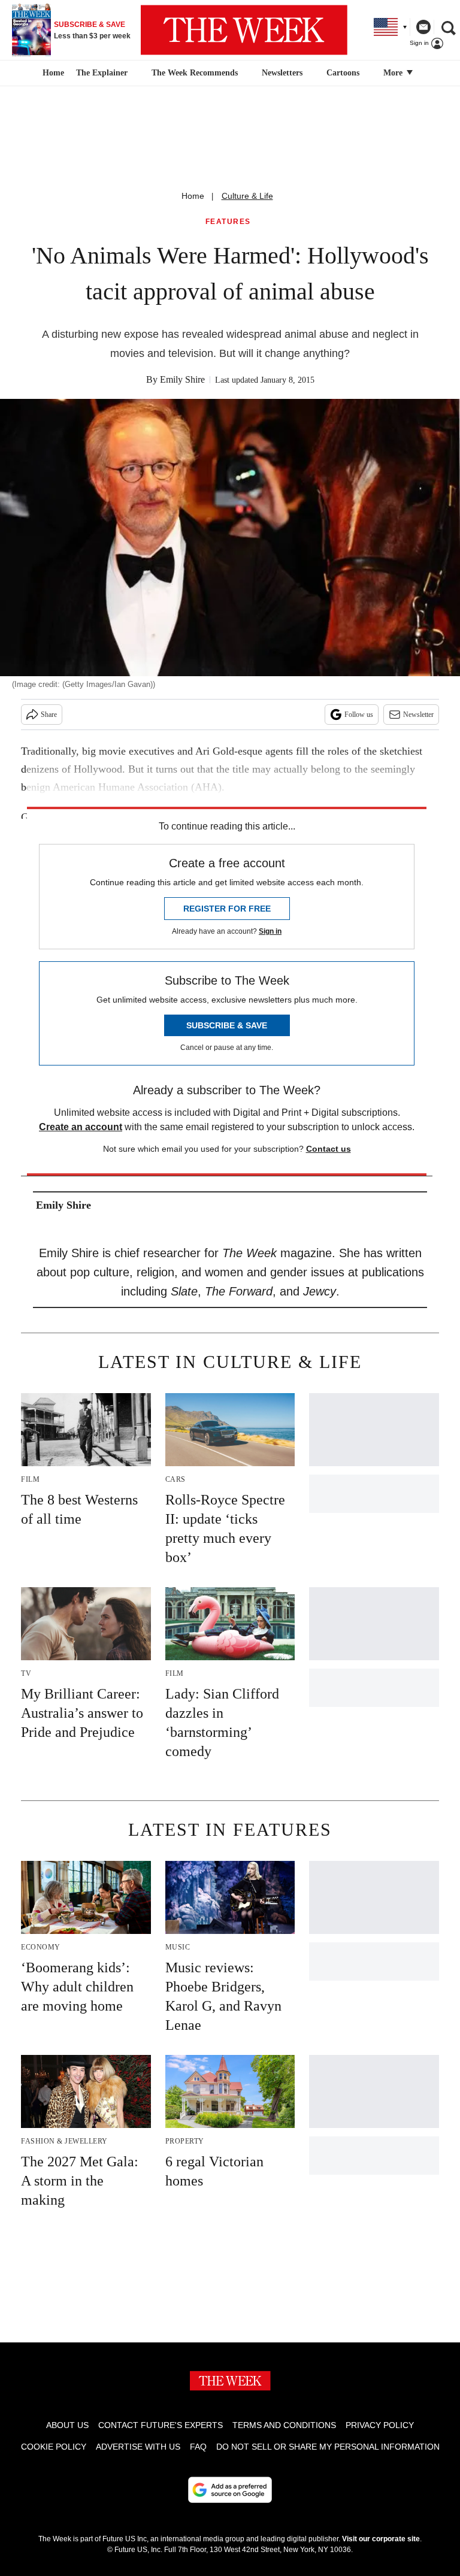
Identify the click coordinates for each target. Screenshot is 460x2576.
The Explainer (102, 73)
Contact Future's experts (161, 2425)
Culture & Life (247, 196)
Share (49, 715)
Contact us (329, 1149)
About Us (67, 2425)
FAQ (198, 2447)
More (394, 73)
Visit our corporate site (381, 2539)
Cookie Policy (54, 2447)
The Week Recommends (195, 73)
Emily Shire (182, 379)
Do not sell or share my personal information (328, 2447)
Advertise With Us (138, 2447)
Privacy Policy (380, 2425)
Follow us (359, 715)
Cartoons (343, 73)
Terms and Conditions (284, 2425)
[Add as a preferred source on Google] (230, 2490)
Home (193, 196)
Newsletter (418, 715)
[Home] (52, 73)
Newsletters (282, 73)
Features (228, 222)
